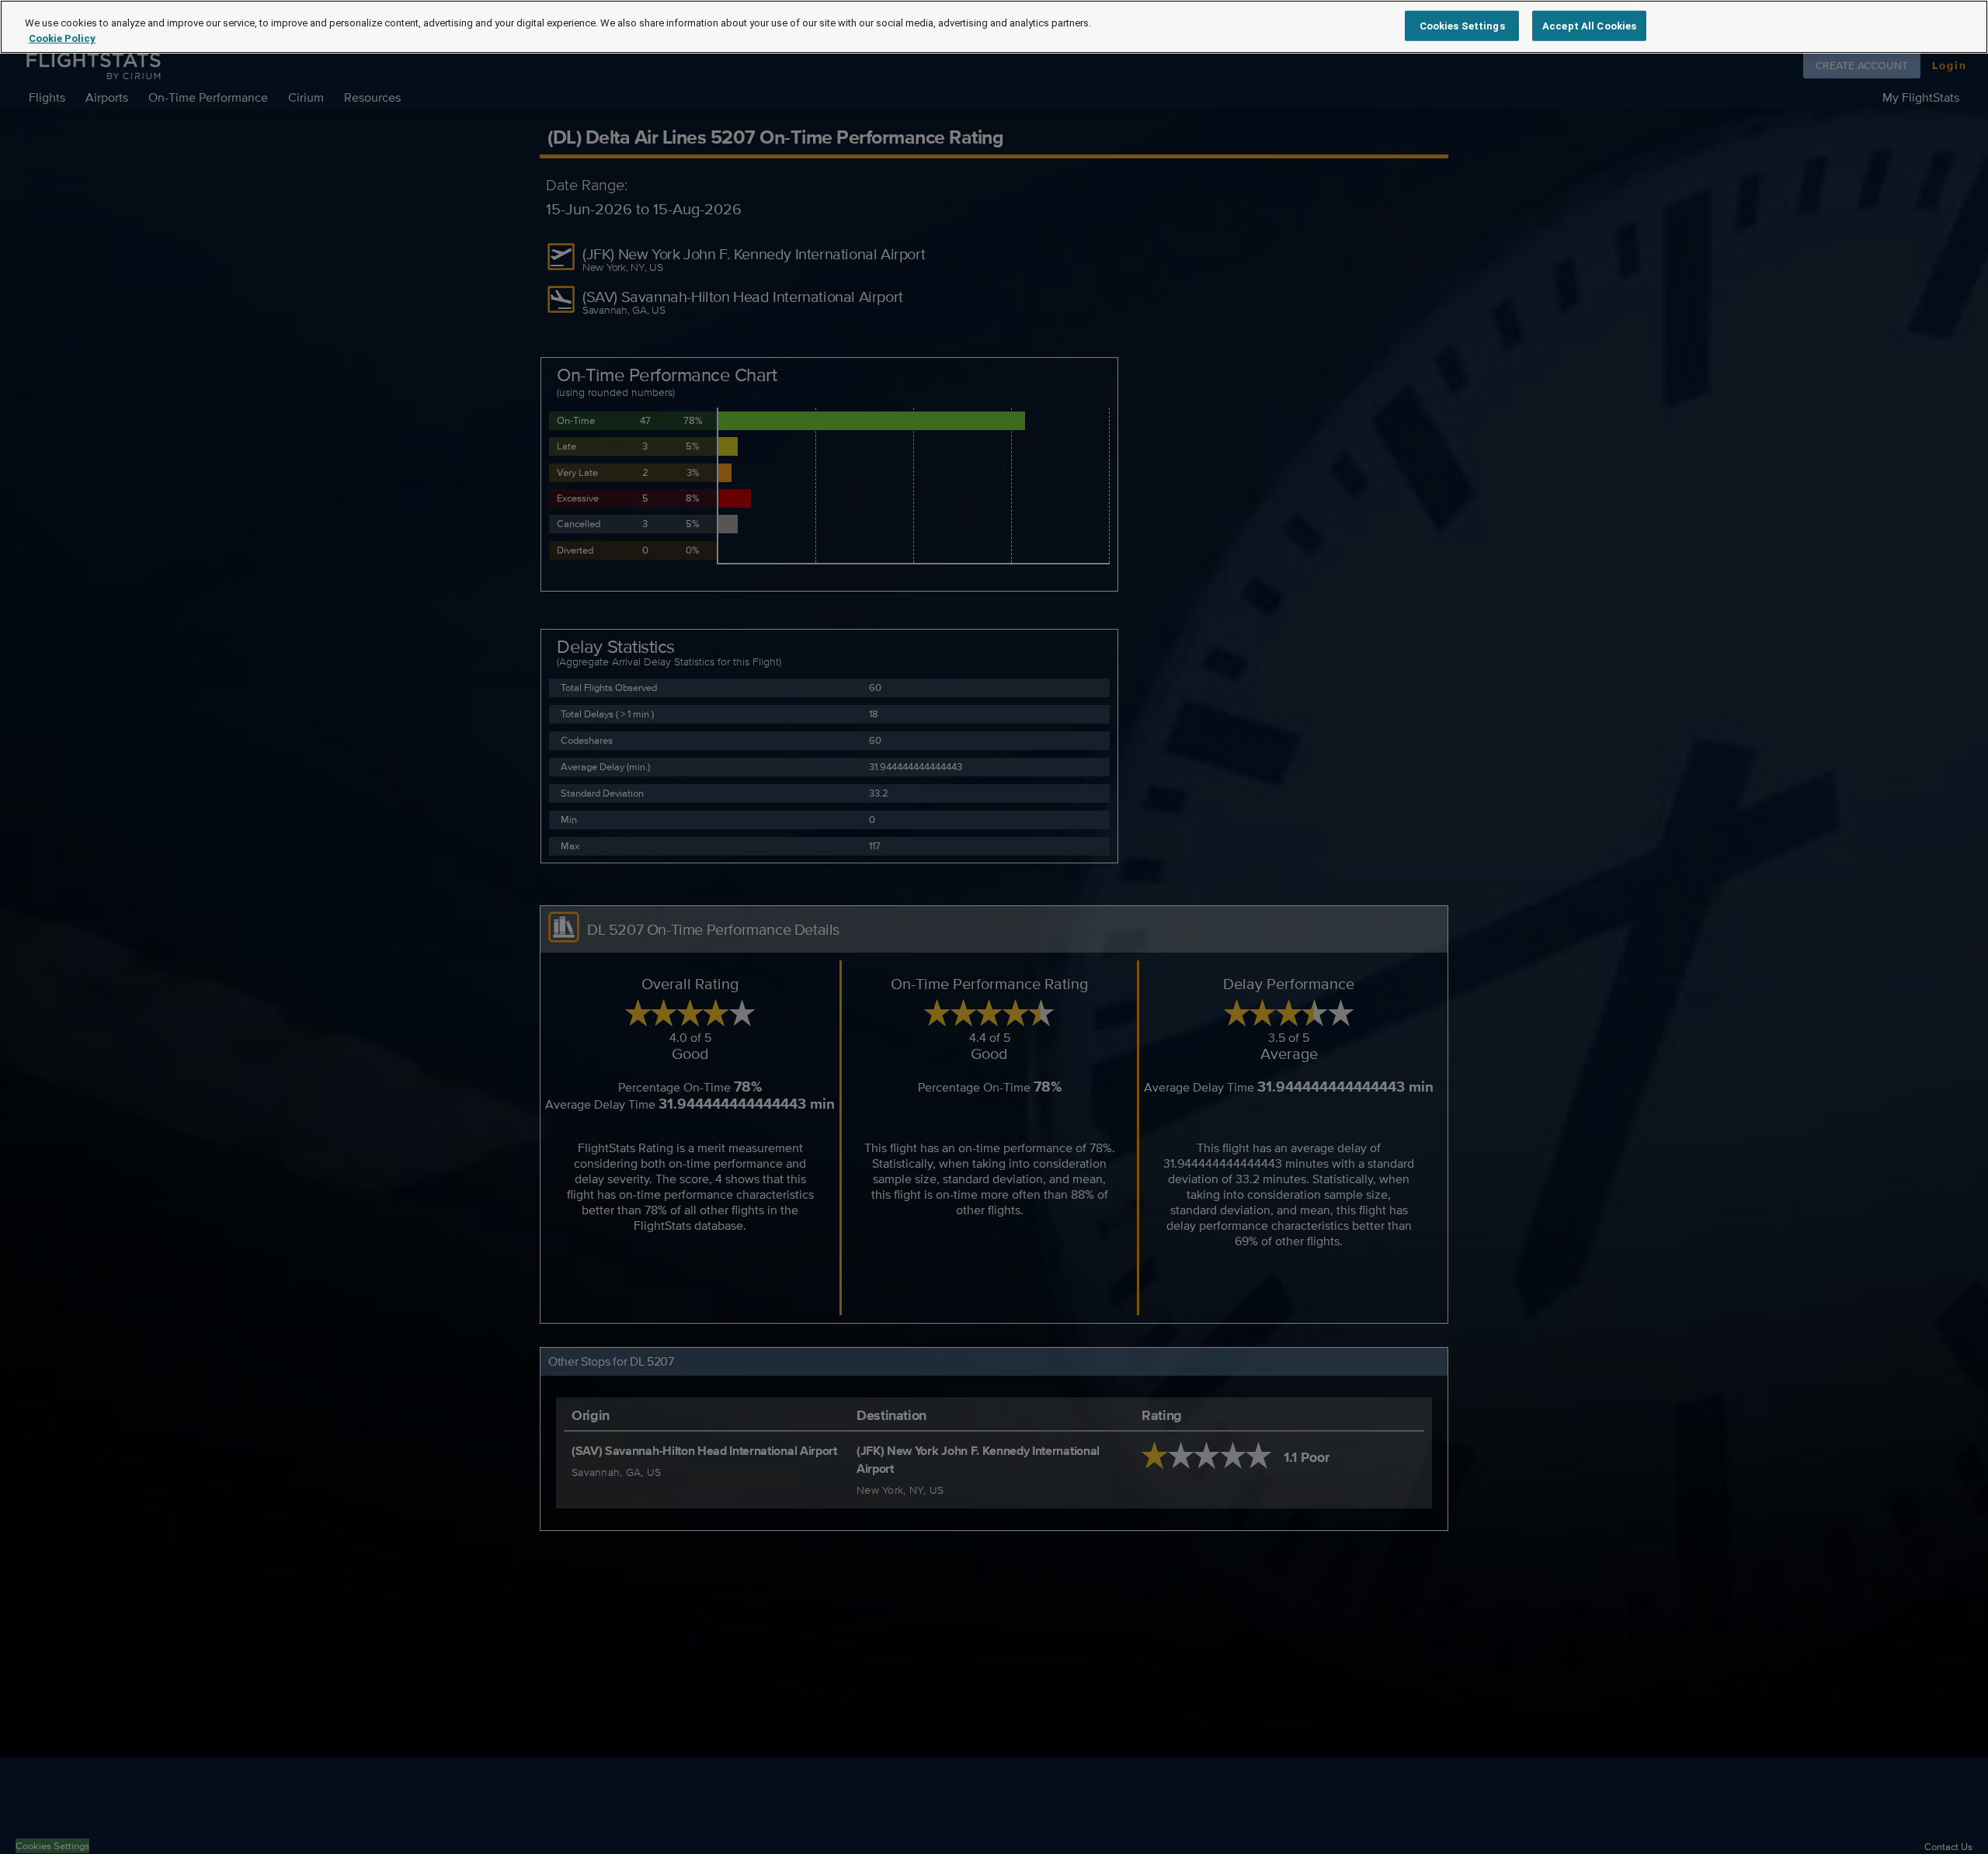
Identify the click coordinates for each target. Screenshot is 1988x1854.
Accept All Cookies (1589, 25)
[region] (994, 27)
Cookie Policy (62, 38)
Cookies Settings (1462, 25)
